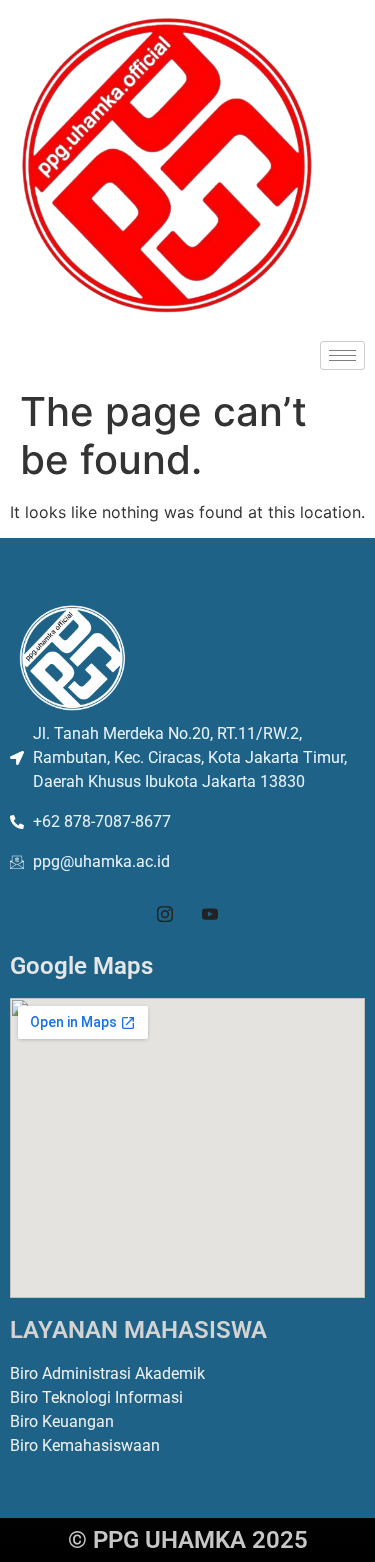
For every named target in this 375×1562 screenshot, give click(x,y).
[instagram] (165, 914)
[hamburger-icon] (342, 355)
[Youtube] (210, 914)
